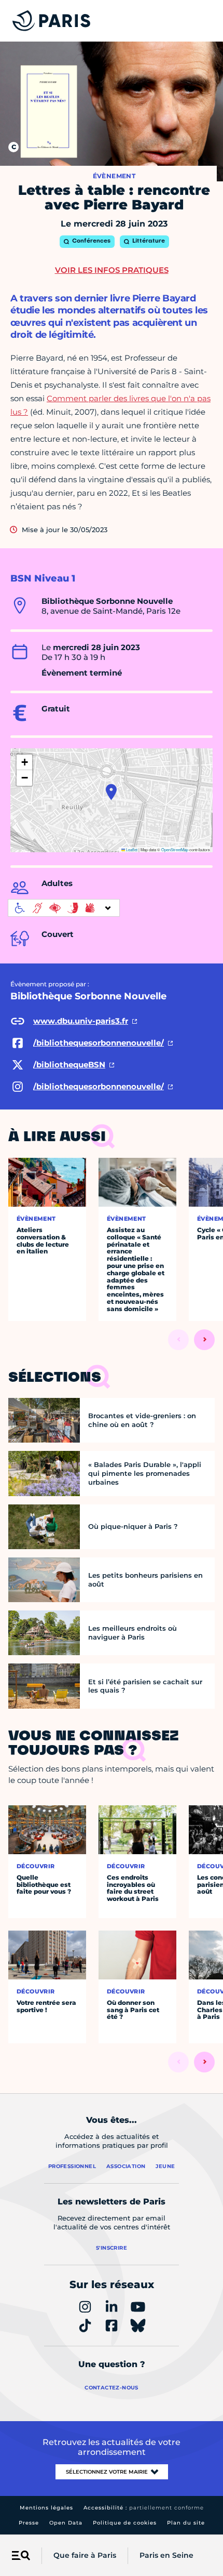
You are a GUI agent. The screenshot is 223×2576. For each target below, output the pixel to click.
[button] (111, 792)
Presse (29, 2523)
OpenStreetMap (175, 849)
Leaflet (131, 849)
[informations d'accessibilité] (64, 908)
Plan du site (186, 2523)
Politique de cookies (125, 2523)
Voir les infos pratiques (112, 270)
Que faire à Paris (85, 2555)
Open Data (66, 2523)
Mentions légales (46, 2508)
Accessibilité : (144, 2508)
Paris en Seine (166, 2555)
